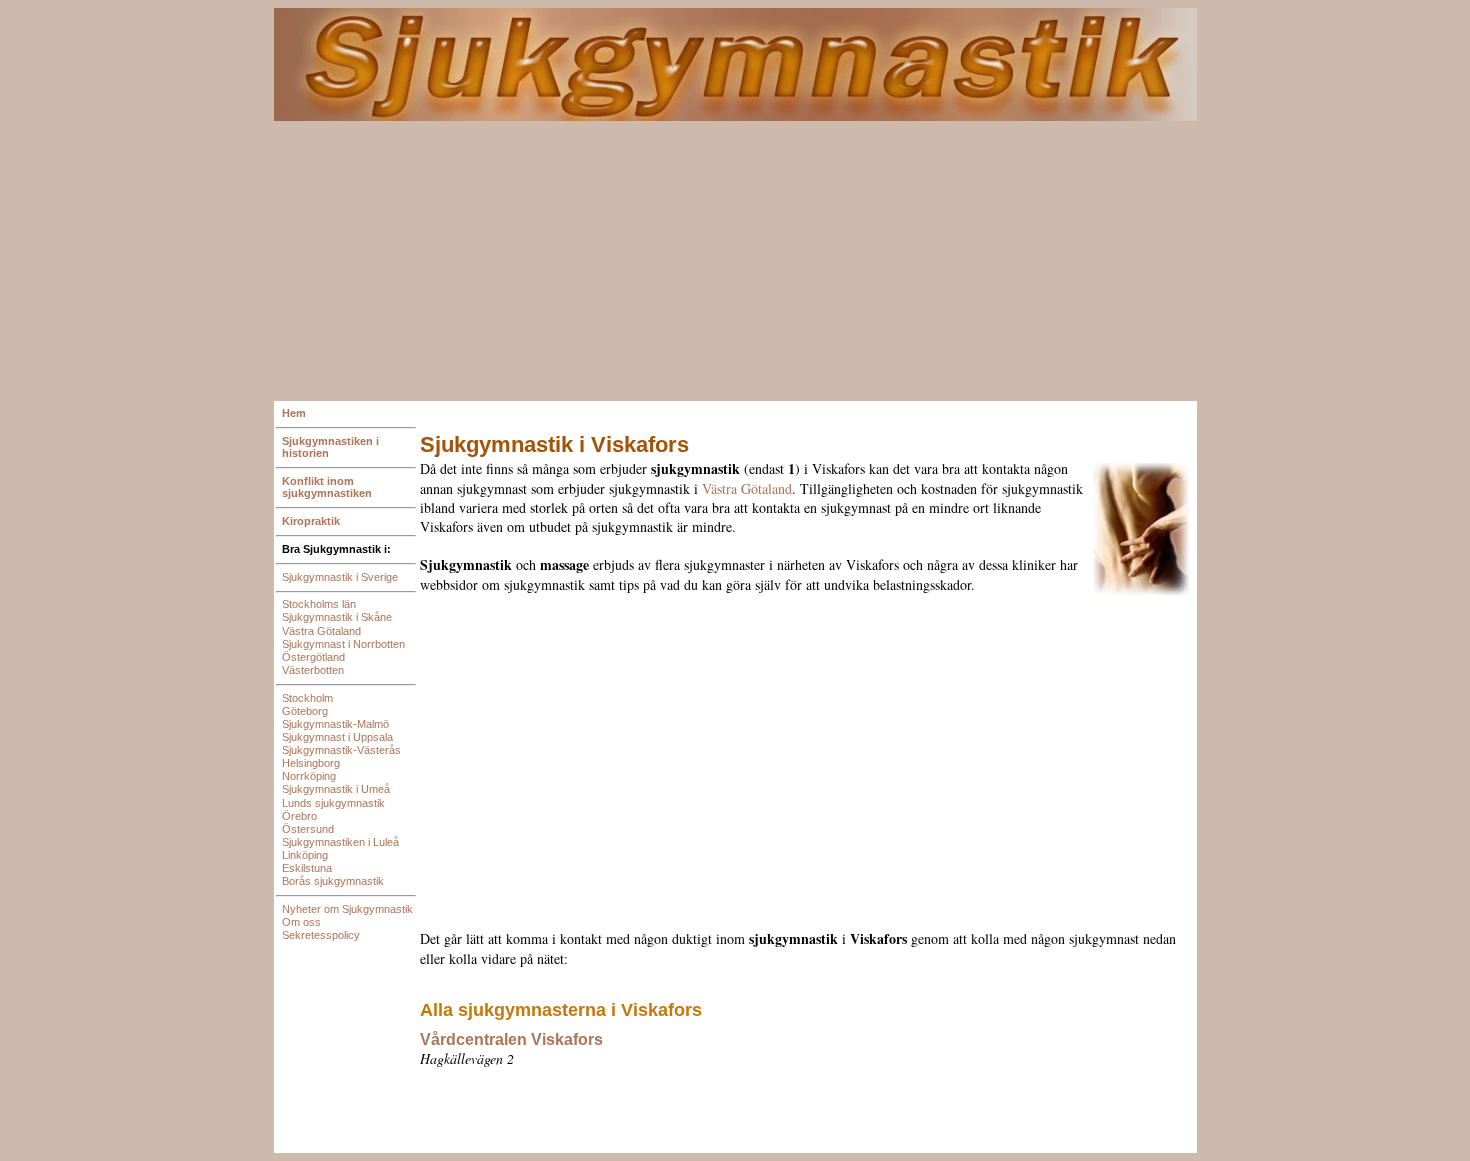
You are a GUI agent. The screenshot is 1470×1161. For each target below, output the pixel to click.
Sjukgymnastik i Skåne (337, 617)
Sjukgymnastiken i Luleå (340, 842)
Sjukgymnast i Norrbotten (343, 644)
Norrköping (309, 776)
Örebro (299, 816)
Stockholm (307, 698)
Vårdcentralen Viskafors (511, 1039)
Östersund (308, 829)
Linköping (305, 855)
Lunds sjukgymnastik (333, 803)
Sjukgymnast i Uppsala (337, 737)
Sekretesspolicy (321, 935)
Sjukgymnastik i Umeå (336, 789)
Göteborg (305, 711)
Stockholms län (319, 604)
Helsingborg (311, 763)
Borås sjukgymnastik (333, 881)
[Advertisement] (735, 261)
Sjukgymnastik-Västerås (341, 750)
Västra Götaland (321, 631)
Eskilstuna (307, 868)
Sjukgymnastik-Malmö (335, 724)
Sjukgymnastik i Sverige (340, 577)
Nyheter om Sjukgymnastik (347, 909)
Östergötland (313, 657)
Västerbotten (313, 670)
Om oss (301, 922)
